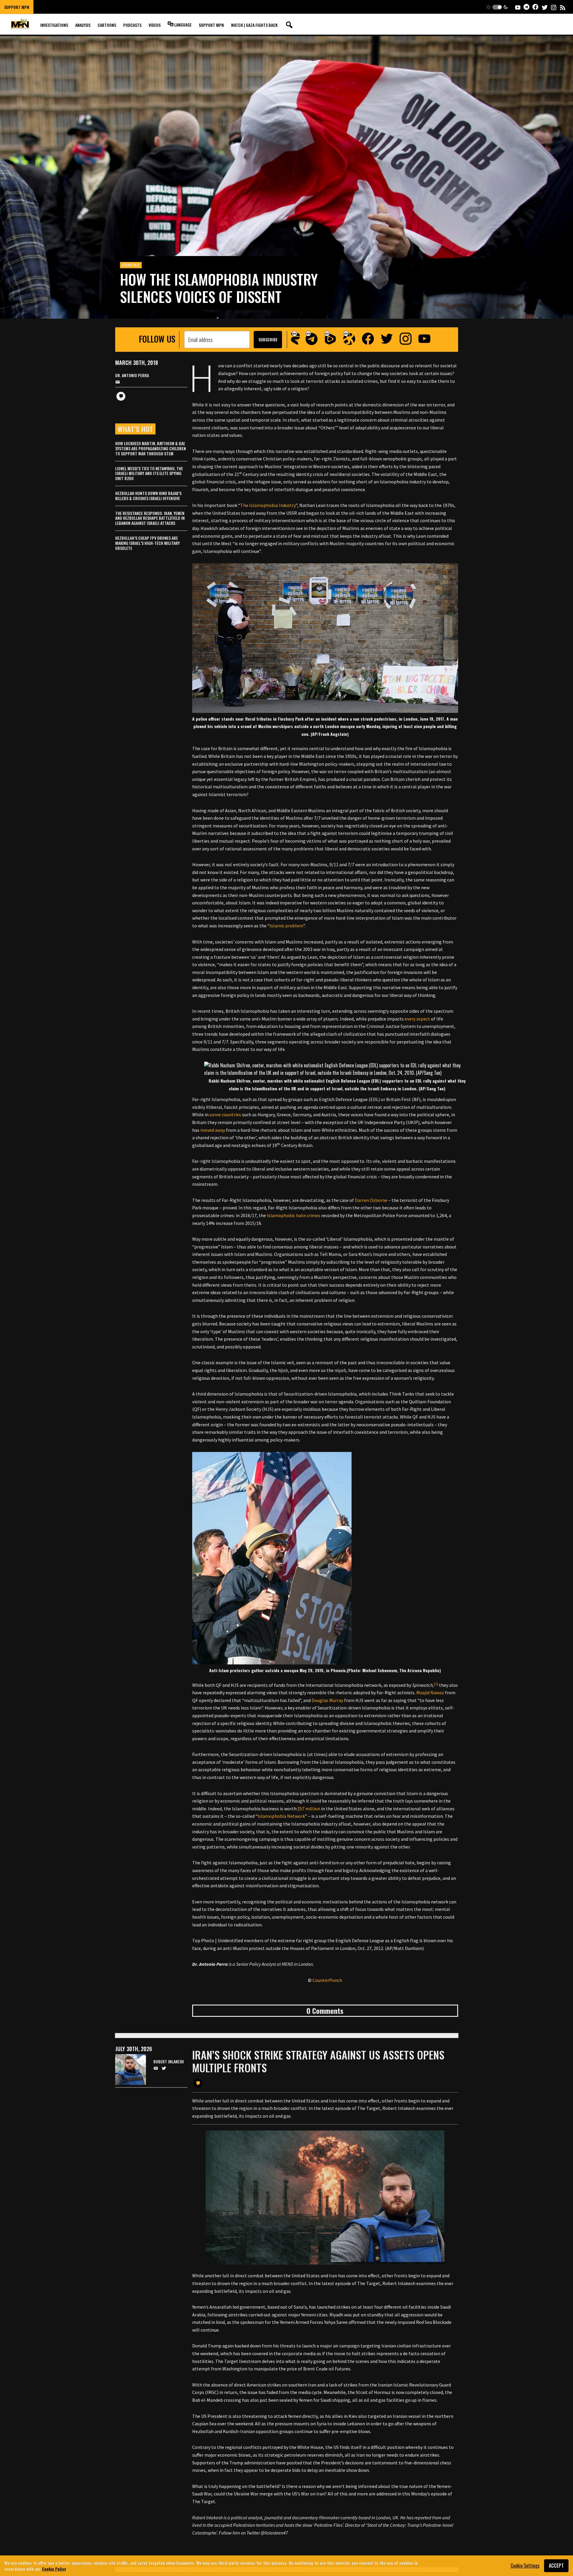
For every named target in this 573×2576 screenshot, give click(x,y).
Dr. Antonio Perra (132, 376)
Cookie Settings (525, 2566)
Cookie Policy (54, 2568)
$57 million (309, 1809)
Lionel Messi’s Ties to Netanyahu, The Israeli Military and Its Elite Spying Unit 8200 (149, 473)
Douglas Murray (327, 1700)
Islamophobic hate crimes (294, 1215)
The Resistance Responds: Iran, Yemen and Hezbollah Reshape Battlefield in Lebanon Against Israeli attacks (150, 518)
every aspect (417, 1019)
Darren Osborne (371, 1200)
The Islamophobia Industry (268, 505)
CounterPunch (327, 1980)
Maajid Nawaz (430, 1692)
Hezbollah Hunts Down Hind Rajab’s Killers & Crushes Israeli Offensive (148, 496)
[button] (497, 7)
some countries (225, 1114)
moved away (213, 1130)
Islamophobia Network (281, 1816)
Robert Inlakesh (169, 2062)
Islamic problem (286, 926)
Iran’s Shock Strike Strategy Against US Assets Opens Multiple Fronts (318, 2061)
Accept (556, 2566)
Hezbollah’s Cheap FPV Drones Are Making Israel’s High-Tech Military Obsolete (147, 543)
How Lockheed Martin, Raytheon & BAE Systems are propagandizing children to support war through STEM (151, 448)
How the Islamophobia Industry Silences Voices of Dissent (219, 288)
